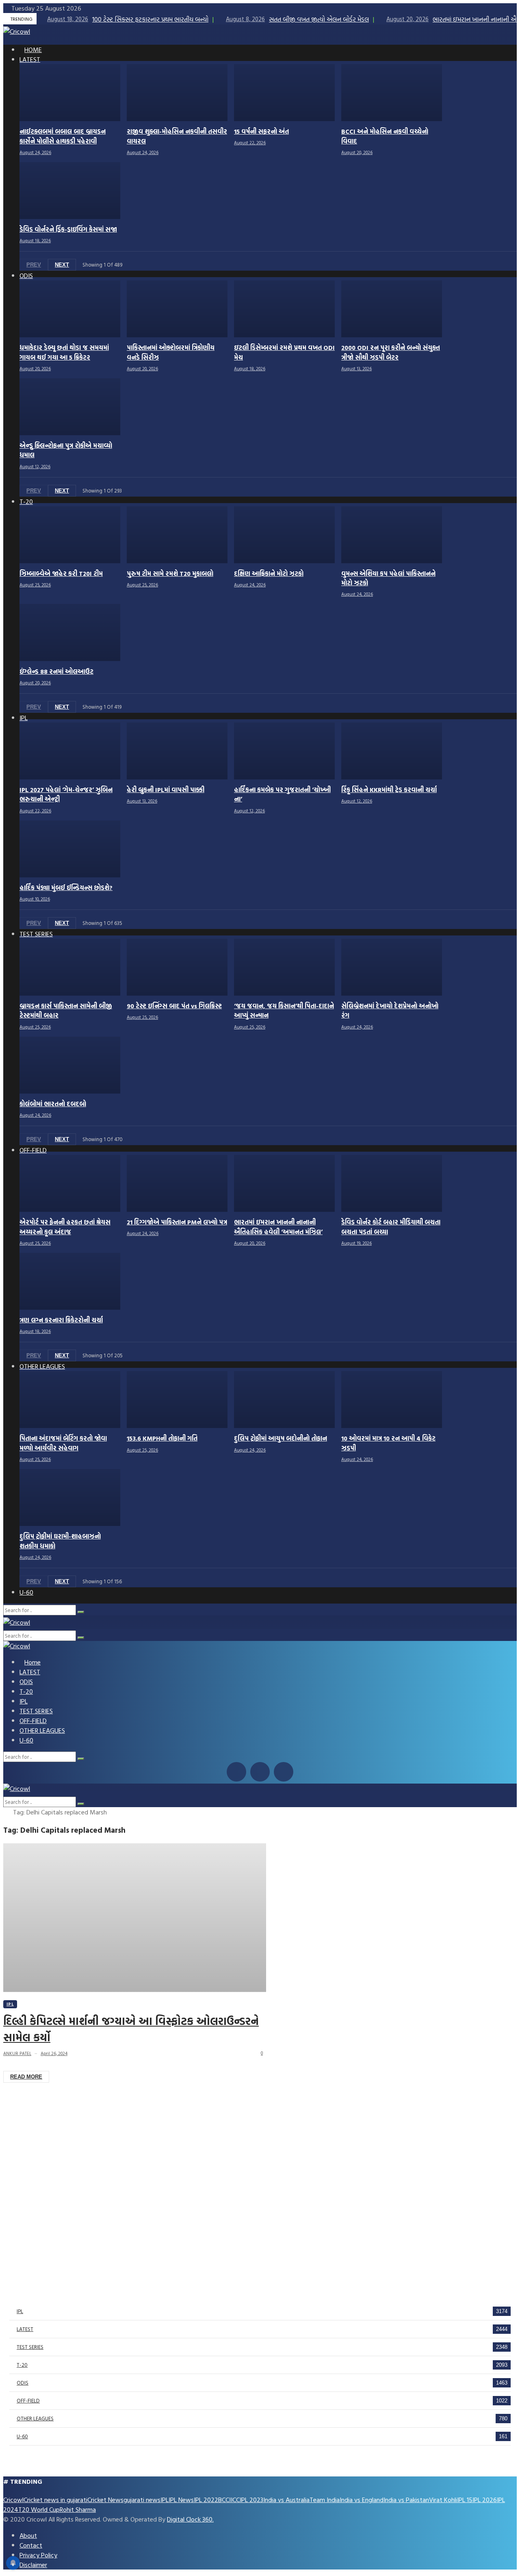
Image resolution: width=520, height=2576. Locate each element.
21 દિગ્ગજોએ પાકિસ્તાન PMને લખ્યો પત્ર (177, 1222)
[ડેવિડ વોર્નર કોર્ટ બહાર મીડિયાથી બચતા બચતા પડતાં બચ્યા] (392, 1183)
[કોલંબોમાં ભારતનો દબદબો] (70, 1065)
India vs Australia (286, 2500)
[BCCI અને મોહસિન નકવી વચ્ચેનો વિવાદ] (392, 93)
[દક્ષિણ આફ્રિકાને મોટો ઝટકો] (284, 535)
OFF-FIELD (28, 2400)
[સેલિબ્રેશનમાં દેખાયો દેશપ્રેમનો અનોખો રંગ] (392, 967)
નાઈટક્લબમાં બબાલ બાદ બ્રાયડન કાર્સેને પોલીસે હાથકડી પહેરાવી (63, 136)
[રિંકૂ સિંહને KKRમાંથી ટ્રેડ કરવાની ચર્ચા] (392, 751)
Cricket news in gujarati (55, 2500)
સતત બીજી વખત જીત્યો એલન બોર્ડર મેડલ (297, 19)
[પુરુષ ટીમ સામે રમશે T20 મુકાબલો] (177, 535)
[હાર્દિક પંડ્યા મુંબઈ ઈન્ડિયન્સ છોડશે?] (70, 849)
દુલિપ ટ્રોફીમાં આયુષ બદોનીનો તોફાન (281, 1438)
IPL (10, 2004)
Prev (34, 265)
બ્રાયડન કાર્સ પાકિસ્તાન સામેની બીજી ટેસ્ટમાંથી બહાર (66, 1011)
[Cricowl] (17, 31)
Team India (325, 2500)
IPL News (181, 2500)
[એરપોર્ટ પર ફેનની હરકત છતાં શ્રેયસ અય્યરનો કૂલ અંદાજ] (70, 1183)
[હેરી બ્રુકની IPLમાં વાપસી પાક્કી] (177, 751)
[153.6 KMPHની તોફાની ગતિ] (177, 1400)
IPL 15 (465, 2500)
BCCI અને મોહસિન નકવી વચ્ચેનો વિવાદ (385, 136)
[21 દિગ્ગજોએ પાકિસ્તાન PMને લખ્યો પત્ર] (177, 1183)
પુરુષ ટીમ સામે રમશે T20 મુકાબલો (170, 574)
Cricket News (105, 2500)
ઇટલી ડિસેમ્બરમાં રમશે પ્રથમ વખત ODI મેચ (284, 352)
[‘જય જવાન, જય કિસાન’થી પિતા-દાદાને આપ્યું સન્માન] (284, 967)
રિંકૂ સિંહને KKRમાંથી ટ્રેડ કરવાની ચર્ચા (389, 790)
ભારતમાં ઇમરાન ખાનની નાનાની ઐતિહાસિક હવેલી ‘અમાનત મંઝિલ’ (278, 1227)
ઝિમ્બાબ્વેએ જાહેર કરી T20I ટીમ (61, 574)
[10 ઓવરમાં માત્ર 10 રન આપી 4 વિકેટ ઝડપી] (392, 1400)
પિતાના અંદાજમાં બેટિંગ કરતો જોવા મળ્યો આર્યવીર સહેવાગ (63, 1443)
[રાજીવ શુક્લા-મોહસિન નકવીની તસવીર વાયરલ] (177, 93)
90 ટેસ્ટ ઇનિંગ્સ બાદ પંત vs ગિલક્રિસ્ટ (174, 1006)
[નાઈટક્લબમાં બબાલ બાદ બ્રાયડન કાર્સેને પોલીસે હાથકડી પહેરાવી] (70, 93)
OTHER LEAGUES (35, 2418)
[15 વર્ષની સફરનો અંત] (284, 93)
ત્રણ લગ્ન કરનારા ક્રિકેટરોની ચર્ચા (61, 1320)
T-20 (22, 2365)
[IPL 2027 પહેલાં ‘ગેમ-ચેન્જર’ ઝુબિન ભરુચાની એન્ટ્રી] (70, 751)
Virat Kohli (443, 2500)
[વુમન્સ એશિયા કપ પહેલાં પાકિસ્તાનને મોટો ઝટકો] (392, 535)
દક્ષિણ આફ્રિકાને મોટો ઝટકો (269, 574)
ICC (235, 2500)
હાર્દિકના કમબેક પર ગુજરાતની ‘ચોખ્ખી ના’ (282, 794)
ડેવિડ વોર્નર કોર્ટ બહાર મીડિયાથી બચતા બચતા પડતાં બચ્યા (391, 1227)
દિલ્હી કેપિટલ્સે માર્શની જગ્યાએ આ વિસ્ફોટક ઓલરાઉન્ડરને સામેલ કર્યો (131, 2029)
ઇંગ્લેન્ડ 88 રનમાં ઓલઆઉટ (56, 672)
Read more (26, 2077)
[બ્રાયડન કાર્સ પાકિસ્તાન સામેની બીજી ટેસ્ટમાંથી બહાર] (70, 967)
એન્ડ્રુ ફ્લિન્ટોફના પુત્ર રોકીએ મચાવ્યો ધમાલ (66, 450)
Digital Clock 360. (190, 2519)
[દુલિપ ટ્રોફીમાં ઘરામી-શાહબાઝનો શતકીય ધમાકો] (70, 1497)
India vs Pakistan (406, 2500)
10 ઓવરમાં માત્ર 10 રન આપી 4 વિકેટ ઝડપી (388, 1443)
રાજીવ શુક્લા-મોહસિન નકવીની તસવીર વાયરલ (177, 136)
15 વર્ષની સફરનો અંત (261, 131)
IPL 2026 (485, 2500)
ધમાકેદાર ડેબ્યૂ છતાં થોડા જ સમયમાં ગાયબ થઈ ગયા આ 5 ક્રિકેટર (64, 352)
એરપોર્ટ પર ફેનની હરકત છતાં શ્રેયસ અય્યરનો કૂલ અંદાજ (65, 1227)
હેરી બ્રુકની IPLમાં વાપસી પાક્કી (166, 790)
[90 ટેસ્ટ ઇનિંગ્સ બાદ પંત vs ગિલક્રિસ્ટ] (177, 967)
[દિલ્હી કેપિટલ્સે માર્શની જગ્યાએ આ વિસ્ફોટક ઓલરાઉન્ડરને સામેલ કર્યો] (135, 1918)
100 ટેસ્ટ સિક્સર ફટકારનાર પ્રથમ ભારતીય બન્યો (128, 19)
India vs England (362, 2500)
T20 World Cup (39, 2509)
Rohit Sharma (78, 2509)
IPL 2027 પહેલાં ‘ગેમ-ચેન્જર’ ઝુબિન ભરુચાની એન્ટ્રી (66, 794)
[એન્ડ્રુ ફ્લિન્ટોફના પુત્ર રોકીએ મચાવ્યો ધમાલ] (70, 407)
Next (62, 265)
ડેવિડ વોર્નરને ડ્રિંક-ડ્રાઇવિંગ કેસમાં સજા (68, 229)
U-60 (22, 2436)
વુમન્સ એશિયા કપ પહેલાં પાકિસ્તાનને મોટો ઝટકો (388, 578)
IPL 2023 (251, 2500)
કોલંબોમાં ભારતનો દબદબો (53, 1104)
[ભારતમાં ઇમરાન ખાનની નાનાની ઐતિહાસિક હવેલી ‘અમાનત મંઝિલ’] (284, 1183)
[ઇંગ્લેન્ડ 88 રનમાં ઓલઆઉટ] (70, 632)
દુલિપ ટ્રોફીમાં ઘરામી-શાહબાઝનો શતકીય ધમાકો (60, 1541)
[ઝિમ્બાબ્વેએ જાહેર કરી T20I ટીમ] (70, 535)
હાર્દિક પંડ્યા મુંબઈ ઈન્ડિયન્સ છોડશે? (66, 888)
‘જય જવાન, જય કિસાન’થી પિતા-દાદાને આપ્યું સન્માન (284, 1011)
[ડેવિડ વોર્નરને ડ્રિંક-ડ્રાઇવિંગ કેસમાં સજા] (70, 191)
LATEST (25, 2329)
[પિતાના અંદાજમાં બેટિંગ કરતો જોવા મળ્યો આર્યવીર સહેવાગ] (70, 1400)
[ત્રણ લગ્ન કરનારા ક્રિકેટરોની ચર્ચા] (70, 1281)
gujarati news (142, 2500)
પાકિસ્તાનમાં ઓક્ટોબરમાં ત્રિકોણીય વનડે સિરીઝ (171, 352)
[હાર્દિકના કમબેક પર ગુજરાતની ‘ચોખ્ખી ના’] (284, 751)
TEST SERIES (30, 2347)
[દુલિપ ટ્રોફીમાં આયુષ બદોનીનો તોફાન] (284, 1400)
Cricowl (13, 2500)
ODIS (23, 2383)
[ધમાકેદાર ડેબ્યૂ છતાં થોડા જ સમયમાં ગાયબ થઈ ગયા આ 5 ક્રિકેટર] (70, 309)
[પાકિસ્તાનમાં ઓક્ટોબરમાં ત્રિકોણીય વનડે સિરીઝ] (177, 309)
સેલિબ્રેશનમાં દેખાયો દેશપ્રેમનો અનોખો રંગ (390, 1011)
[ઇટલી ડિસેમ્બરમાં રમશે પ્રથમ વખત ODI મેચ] (284, 309)
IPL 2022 (206, 2500)
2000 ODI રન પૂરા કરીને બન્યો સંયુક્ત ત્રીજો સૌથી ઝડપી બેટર (391, 352)
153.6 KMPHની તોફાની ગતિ (162, 1438)
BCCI (224, 2500)
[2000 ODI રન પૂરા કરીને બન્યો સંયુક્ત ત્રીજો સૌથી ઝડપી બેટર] (392, 309)
